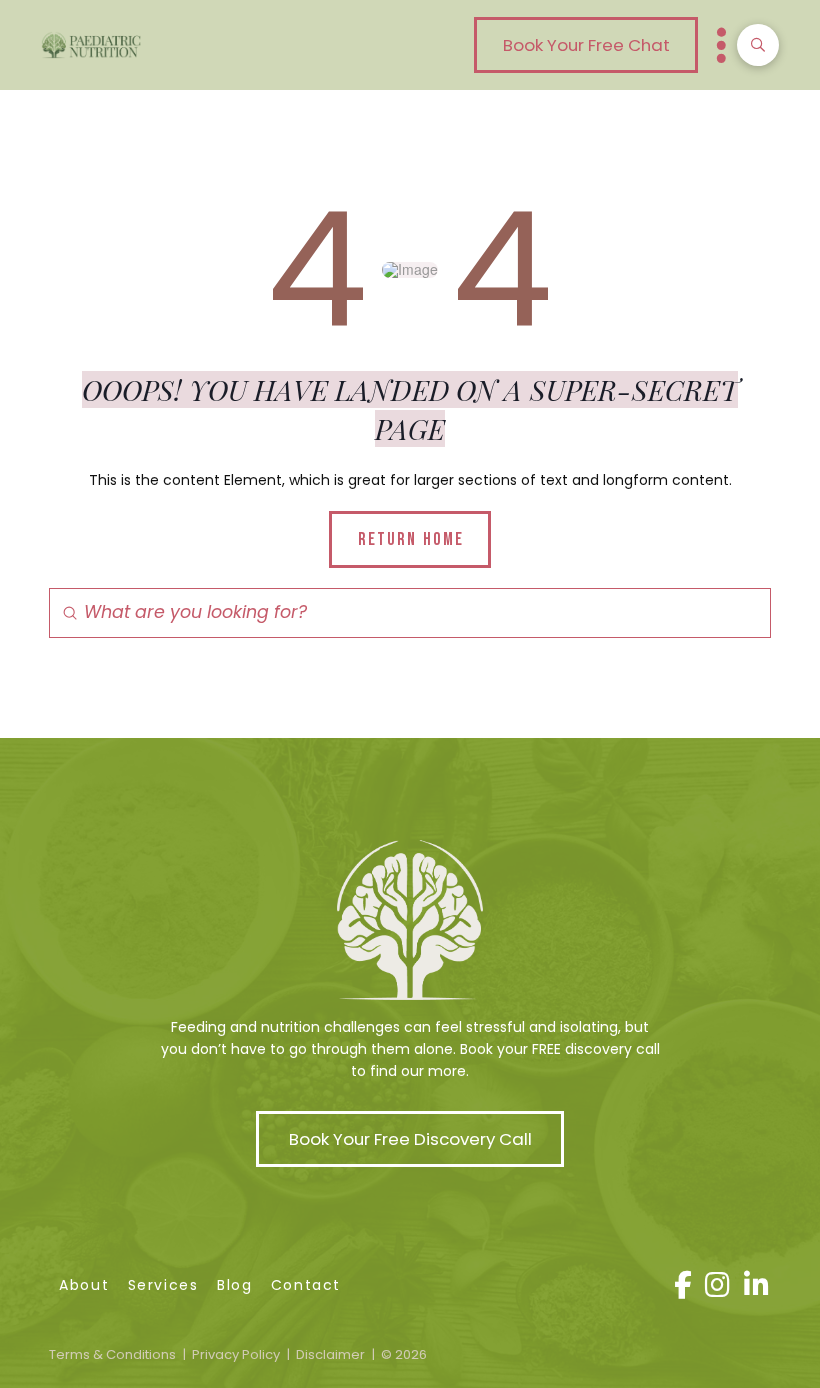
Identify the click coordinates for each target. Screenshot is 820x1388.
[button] (586, 45)
